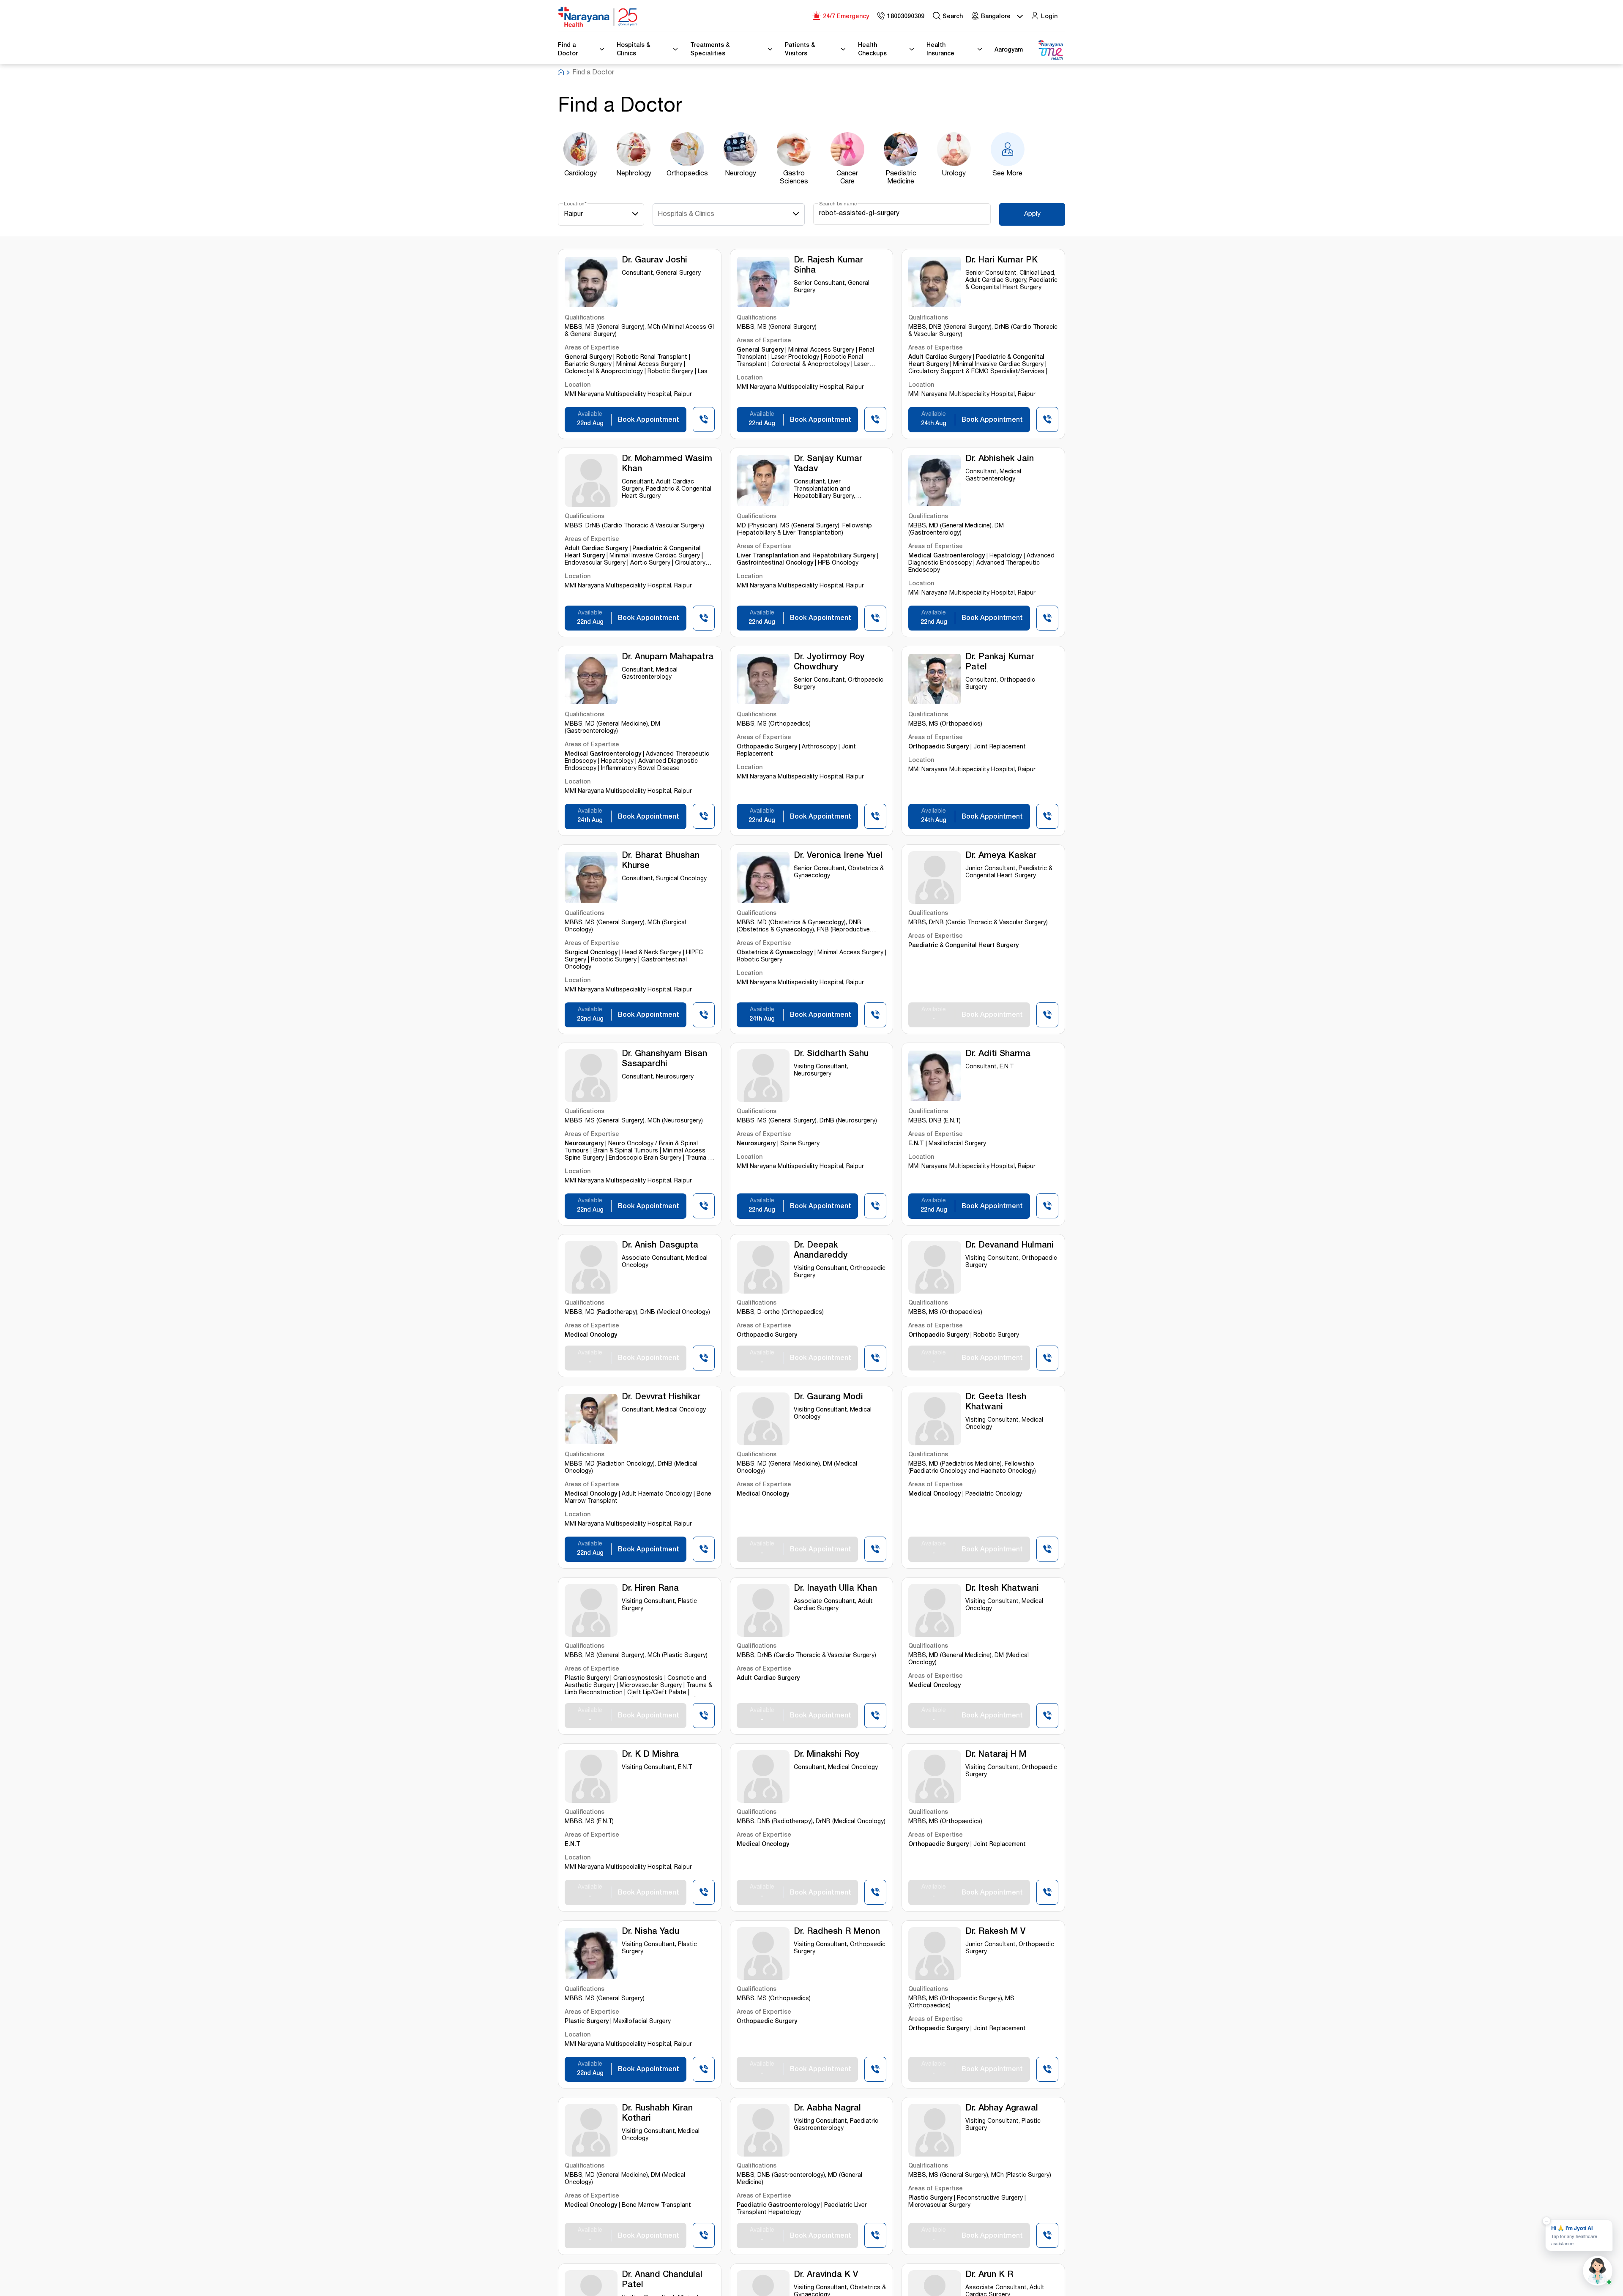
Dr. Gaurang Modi (828, 1398)
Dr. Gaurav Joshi (654, 261)
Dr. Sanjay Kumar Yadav (828, 464)
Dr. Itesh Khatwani (1002, 1589)
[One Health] (1050, 50)
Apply (1032, 215)
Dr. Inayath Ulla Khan (835, 1589)
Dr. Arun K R (989, 2275)
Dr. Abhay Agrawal (1002, 2109)
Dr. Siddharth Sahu (831, 1054)
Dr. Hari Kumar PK (1001, 261)
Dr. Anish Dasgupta (660, 1246)
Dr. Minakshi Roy (827, 1755)
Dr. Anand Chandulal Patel (662, 2280)
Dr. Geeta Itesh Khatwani (996, 1403)
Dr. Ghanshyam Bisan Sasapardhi (664, 1059)
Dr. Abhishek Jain (1000, 459)
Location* (575, 204)
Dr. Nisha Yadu (650, 1932)
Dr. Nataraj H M (996, 1755)
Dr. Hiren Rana (650, 1589)
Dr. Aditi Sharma (998, 1054)
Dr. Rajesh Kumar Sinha (828, 266)
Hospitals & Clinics (686, 215)
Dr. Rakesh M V (995, 1932)
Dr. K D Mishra (650, 1755)
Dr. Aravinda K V (826, 2275)
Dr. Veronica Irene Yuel (838, 856)
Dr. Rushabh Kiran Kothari (657, 2114)
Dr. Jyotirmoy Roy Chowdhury (829, 663)
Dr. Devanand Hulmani (1010, 1246)
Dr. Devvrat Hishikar (661, 1398)
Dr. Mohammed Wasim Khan (667, 464)
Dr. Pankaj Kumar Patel (1000, 663)
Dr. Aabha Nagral (827, 2109)
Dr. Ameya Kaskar (1001, 856)
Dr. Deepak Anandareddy (821, 1251)
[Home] (598, 17)
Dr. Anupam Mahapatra (668, 658)
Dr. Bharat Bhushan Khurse (661, 861)
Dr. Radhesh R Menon (837, 1932)
